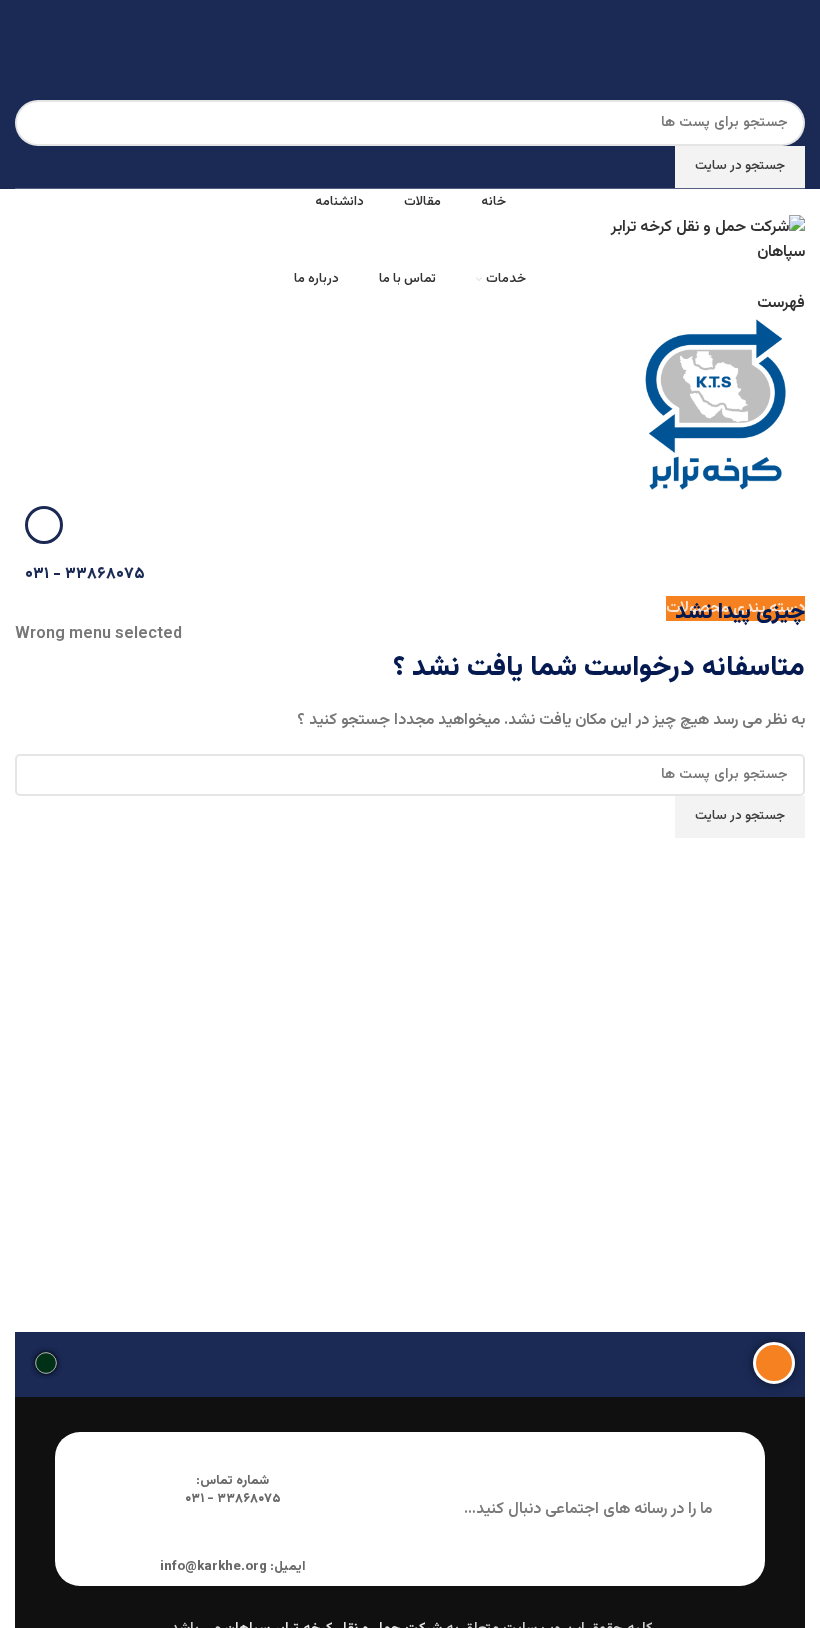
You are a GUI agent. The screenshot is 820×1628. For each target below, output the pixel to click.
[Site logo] (701, 240)
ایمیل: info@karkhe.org (233, 1567)
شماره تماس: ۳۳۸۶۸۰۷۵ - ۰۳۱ (233, 1490)
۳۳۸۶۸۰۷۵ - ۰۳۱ (85, 78)
